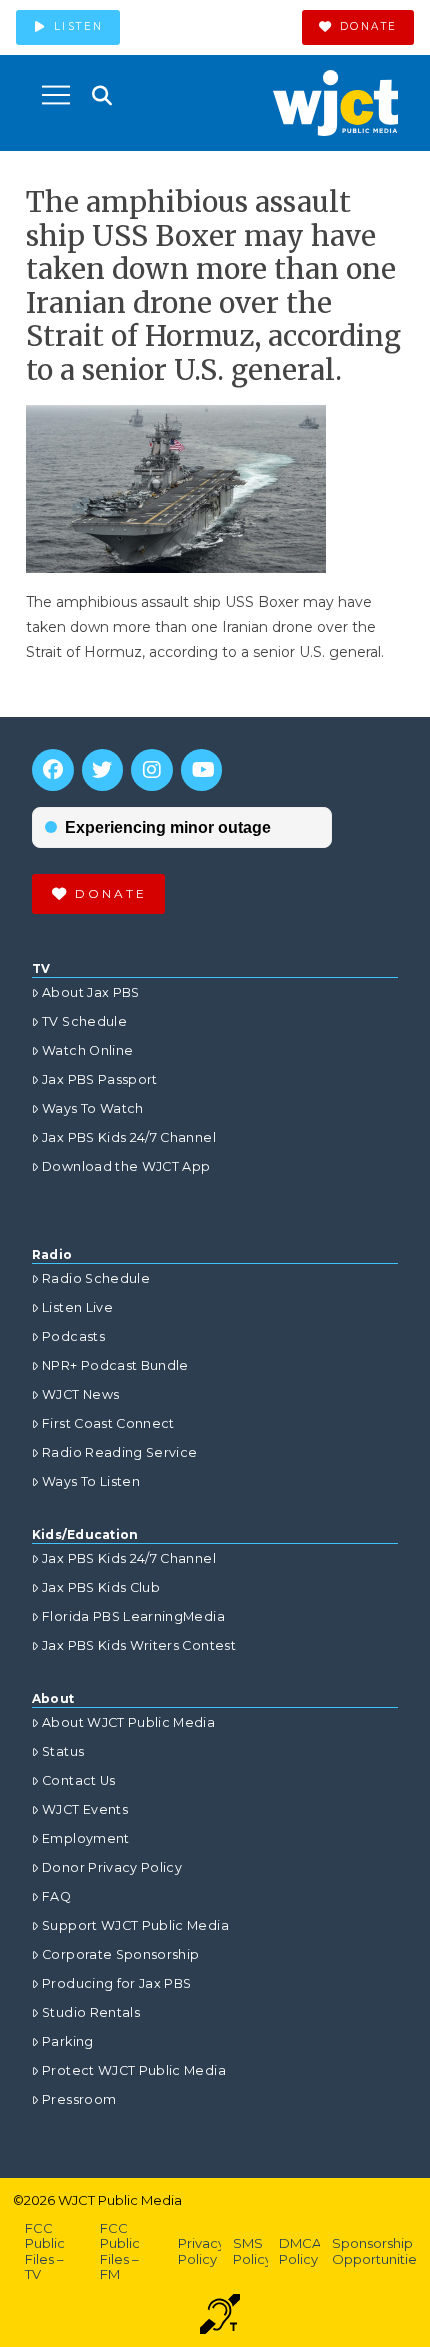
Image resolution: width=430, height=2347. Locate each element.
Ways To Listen (91, 1481)
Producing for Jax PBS (116, 1983)
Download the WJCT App (126, 1166)
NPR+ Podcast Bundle (115, 1365)
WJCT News (80, 1394)
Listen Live (77, 1307)
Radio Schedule (96, 1278)
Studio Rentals (91, 2012)
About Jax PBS (91, 992)
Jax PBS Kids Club (101, 1587)
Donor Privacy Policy (112, 1867)
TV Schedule (84, 1021)
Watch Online (87, 1050)
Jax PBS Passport (100, 1079)
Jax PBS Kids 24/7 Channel (129, 1137)
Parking (67, 2041)
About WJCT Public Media (128, 1722)
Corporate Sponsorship (120, 1954)
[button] (56, 95)
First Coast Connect (108, 1423)
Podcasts (73, 1336)
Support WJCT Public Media (135, 1925)
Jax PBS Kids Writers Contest (139, 1645)
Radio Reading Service (119, 1452)
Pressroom (79, 2099)
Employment (86, 1838)
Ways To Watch (93, 1108)
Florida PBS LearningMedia (133, 1616)
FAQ (56, 1896)
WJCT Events (85, 1809)
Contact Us (79, 1780)
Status (63, 1751)
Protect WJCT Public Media (134, 2070)
